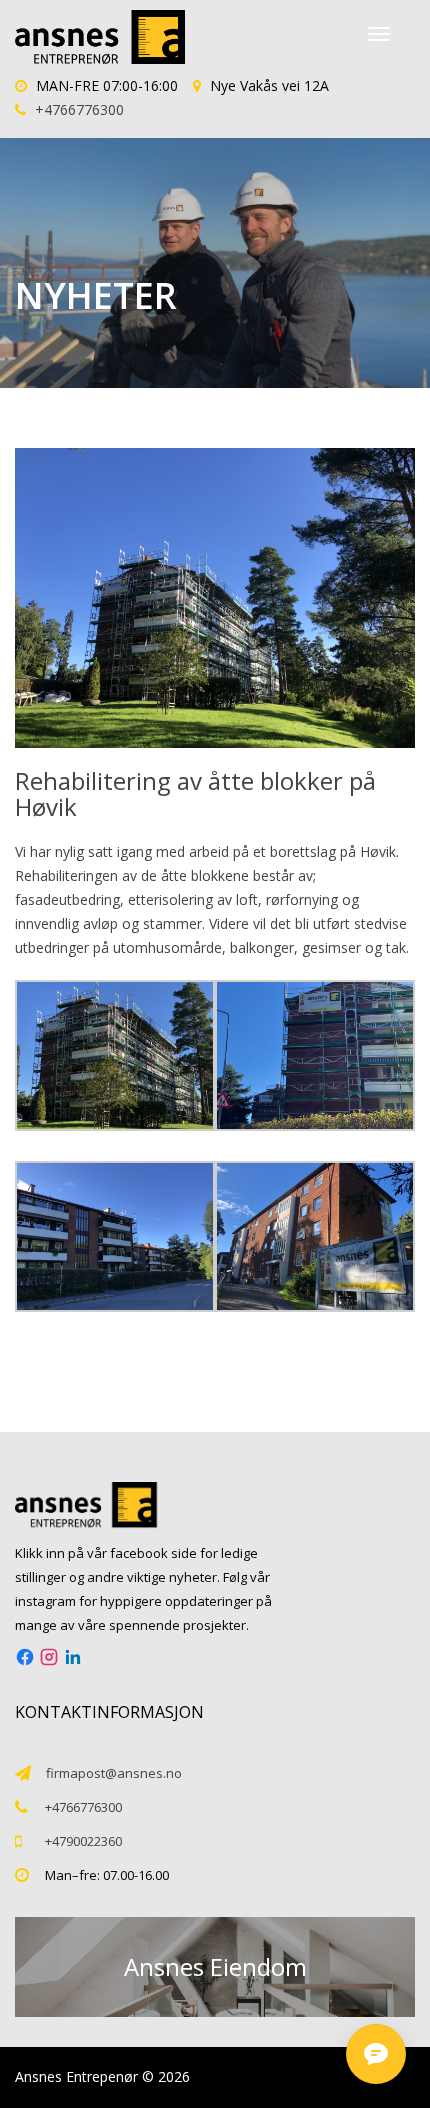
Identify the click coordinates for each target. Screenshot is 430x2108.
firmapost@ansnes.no (114, 1773)
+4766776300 (79, 109)
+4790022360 (83, 1841)
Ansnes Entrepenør (76, 2076)
